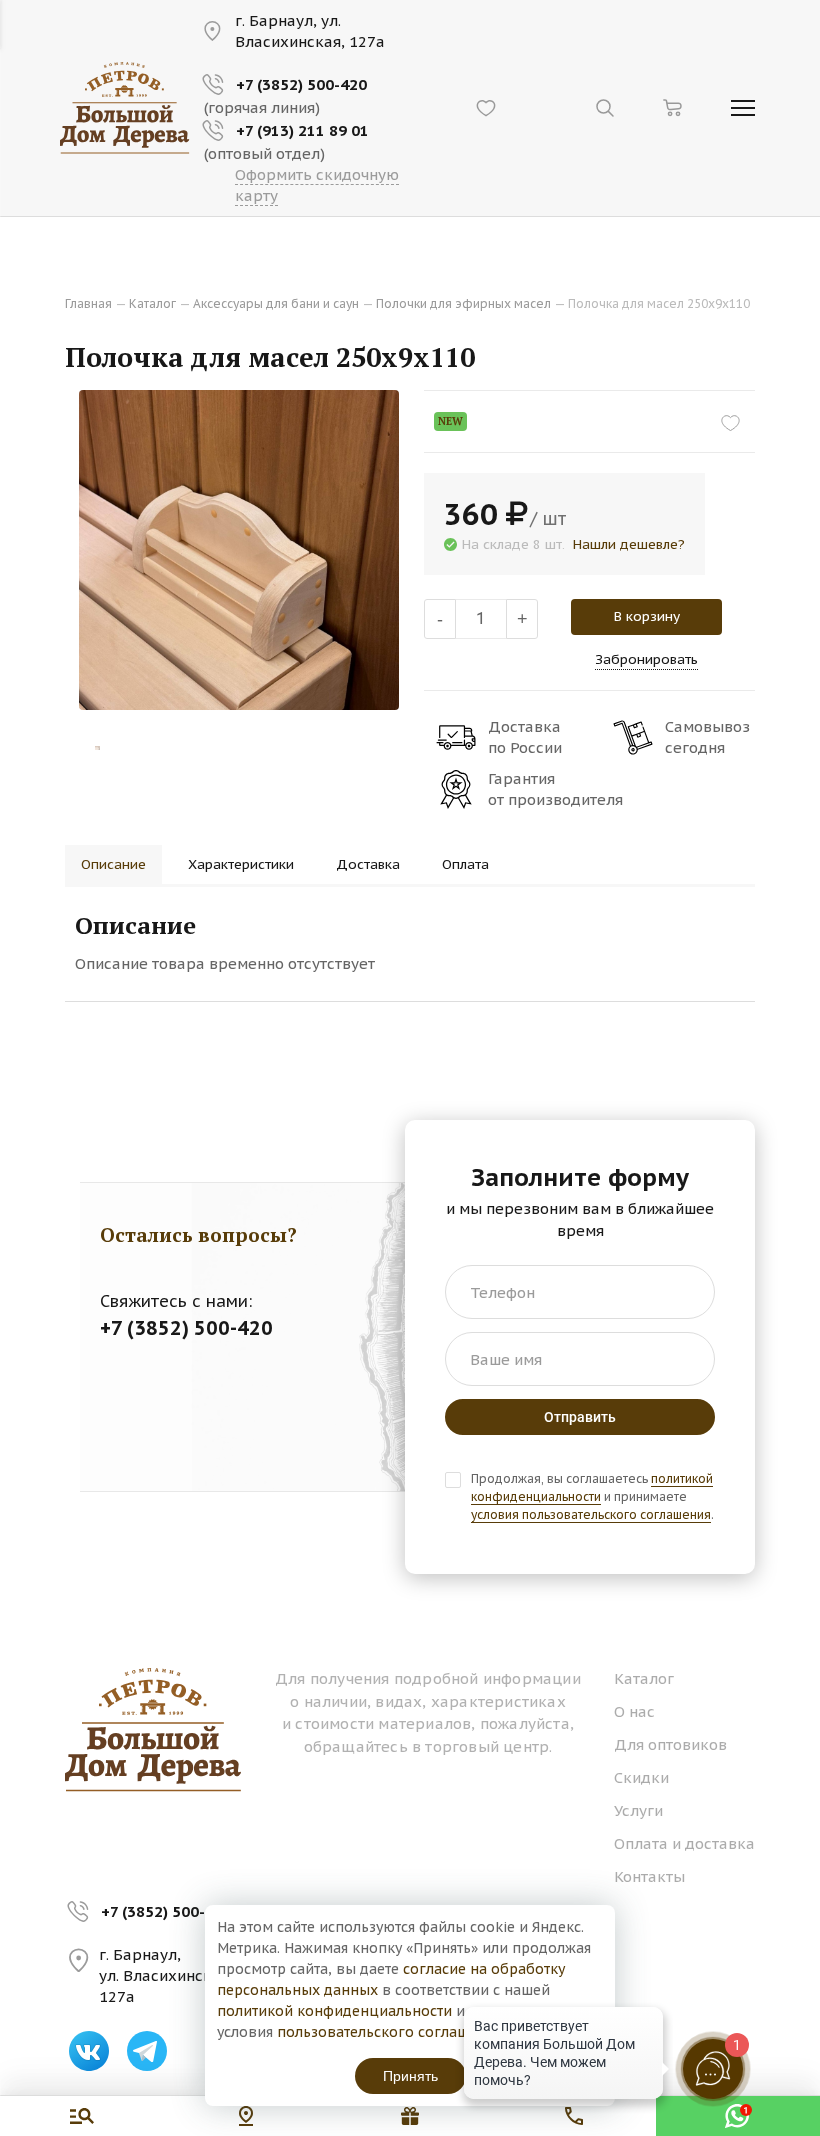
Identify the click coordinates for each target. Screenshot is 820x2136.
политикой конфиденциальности (334, 2011)
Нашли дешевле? (629, 544)
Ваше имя (506, 1359)
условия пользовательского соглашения (591, 1514)
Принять (410, 2076)
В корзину (647, 616)
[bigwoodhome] (125, 107)
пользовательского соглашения (389, 2032)
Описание (113, 864)
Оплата (465, 864)
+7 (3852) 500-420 (166, 1911)
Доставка (368, 864)
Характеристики (241, 864)
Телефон (502, 1292)
